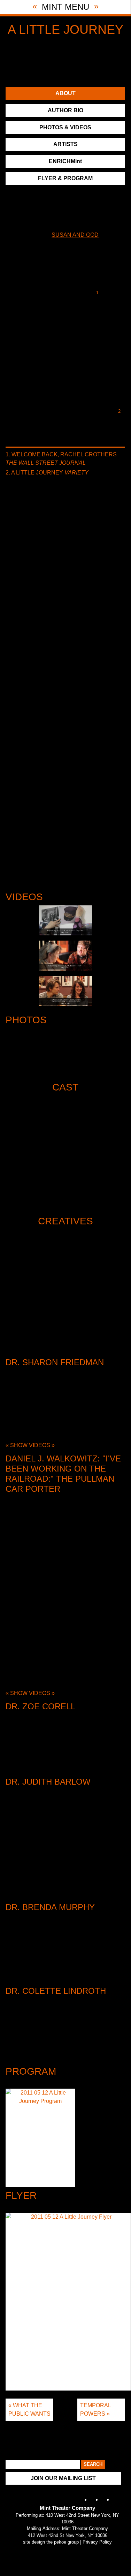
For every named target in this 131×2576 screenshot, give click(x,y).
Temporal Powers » (96, 2410)
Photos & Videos (65, 127)
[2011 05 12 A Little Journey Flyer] (68, 2303)
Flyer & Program (65, 178)
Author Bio (65, 110)
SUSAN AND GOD (75, 235)
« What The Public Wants (29, 2410)
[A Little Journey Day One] (65, 920)
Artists (65, 144)
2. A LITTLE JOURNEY (47, 473)
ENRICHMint (65, 161)
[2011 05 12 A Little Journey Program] (40, 2139)
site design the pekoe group (51, 2542)
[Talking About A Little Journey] (65, 991)
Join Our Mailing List (63, 2478)
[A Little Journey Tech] (65, 956)
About (65, 93)
